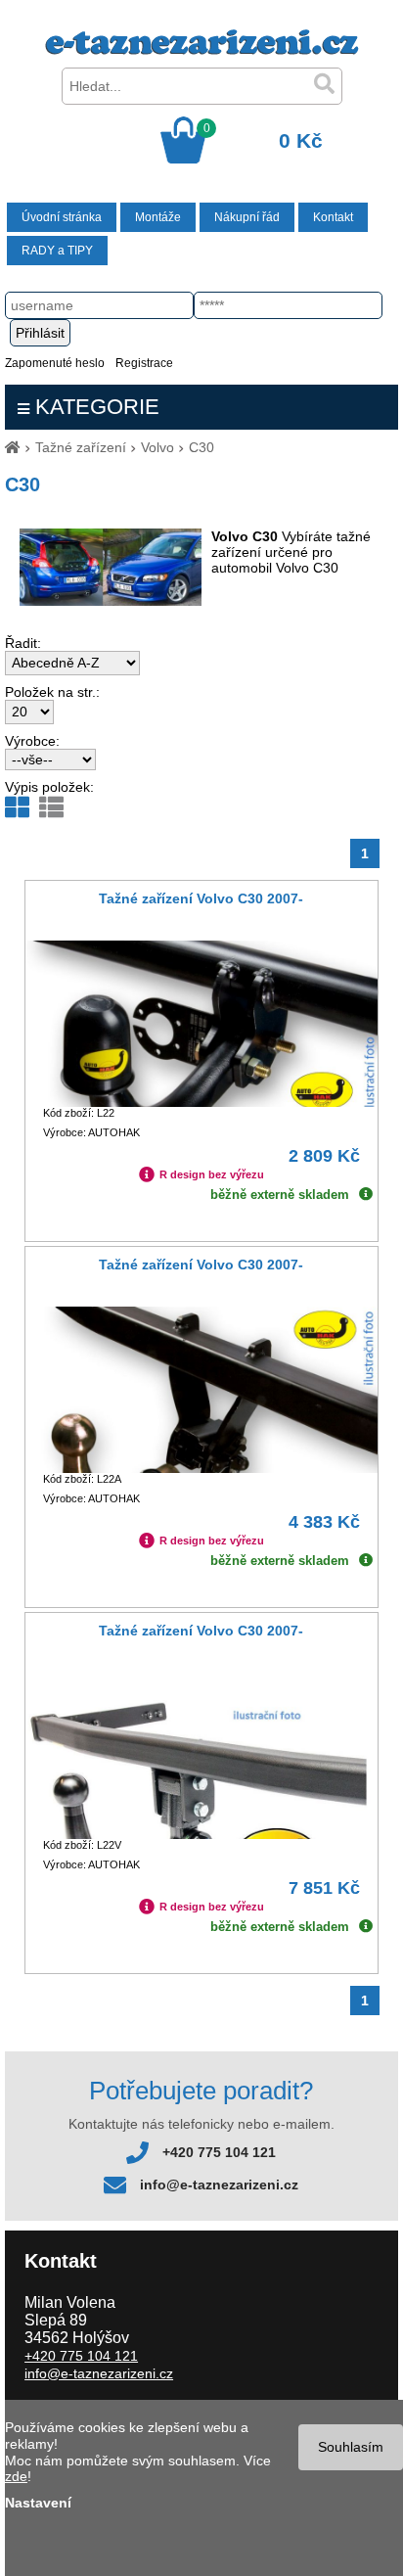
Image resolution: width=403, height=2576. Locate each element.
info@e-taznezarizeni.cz (219, 2185)
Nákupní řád (247, 217)
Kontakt (333, 217)
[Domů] (13, 447)
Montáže (158, 217)
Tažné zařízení (81, 447)
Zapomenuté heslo (55, 363)
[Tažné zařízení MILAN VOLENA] (202, 50)
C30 (201, 447)
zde (16, 2476)
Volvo (157, 447)
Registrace (144, 363)
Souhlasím (351, 2447)
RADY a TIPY (57, 251)
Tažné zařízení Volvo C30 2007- (201, 898)
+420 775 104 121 (219, 2152)
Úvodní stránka (62, 217)
